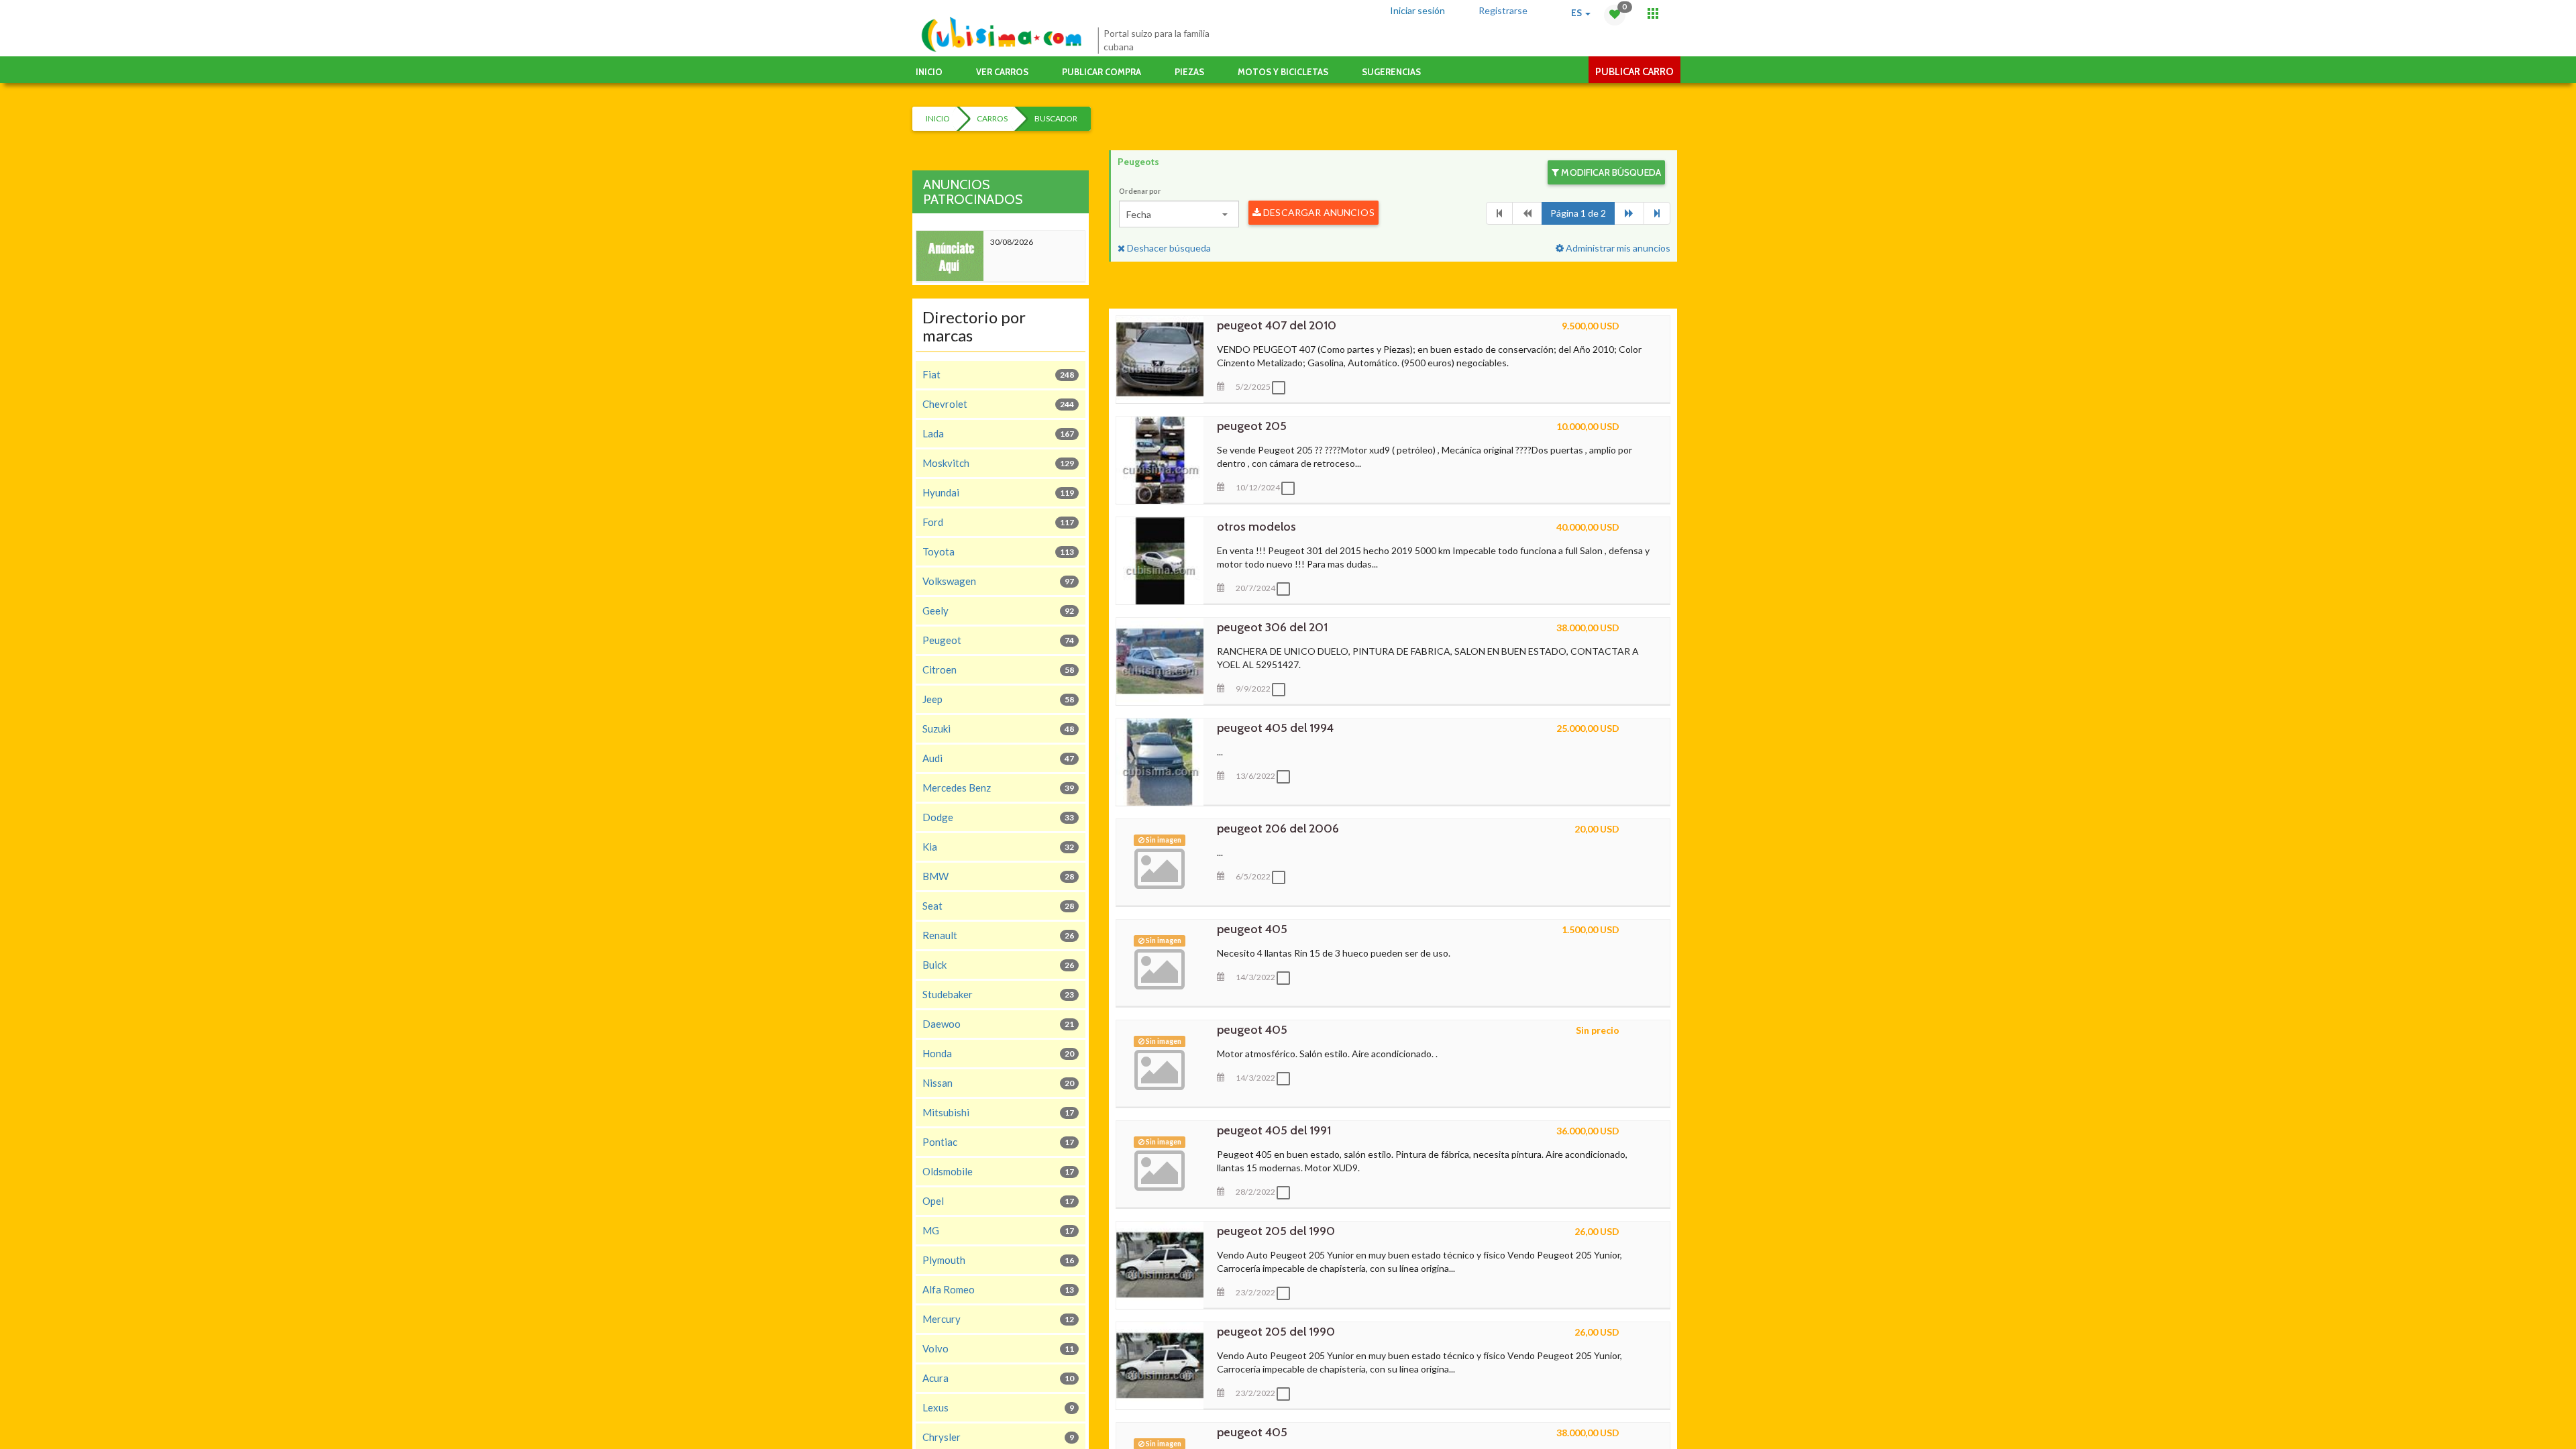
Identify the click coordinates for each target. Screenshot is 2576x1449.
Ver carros (1002, 72)
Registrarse (1503, 10)
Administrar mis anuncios (1617, 248)
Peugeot (998, 640)
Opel (998, 1201)
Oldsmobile (998, 1171)
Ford (998, 522)
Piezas (1189, 72)
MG (998, 1230)
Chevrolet (998, 404)
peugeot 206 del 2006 (1278, 828)
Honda (998, 1053)
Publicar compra (1102, 72)
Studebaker (998, 994)
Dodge (998, 817)
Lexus (998, 1407)
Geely (998, 610)
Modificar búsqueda (1610, 172)
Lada (998, 433)
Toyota (998, 551)
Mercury (998, 1319)
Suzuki (998, 729)
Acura (998, 1378)
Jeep (998, 699)
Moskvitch (998, 463)
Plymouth (998, 1260)
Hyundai (998, 492)
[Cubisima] (1001, 35)
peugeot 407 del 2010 (1277, 325)
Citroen (998, 669)
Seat (998, 906)
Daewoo (998, 1024)
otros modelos (1256, 527)
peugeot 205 (1252, 426)
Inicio (929, 72)
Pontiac (998, 1142)
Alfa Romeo (998, 1289)
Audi (998, 758)
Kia (998, 847)
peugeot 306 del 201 (1272, 627)
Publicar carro (1634, 72)
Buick (998, 965)
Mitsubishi (998, 1112)
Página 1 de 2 (1578, 213)
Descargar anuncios (1318, 212)
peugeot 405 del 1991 (1274, 1130)
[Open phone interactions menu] (1653, 13)
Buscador (1056, 118)
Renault (998, 935)
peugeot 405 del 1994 (1275, 728)
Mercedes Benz (998, 788)
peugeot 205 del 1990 (1276, 1231)
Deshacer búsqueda (1168, 248)
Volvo (998, 1348)
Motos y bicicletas (1283, 72)
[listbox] (1179, 214)
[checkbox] (1282, 388)
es (1577, 13)
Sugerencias (1391, 72)
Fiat (998, 374)
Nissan (998, 1083)
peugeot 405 (1252, 929)
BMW (998, 876)
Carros (992, 118)
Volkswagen (998, 581)
